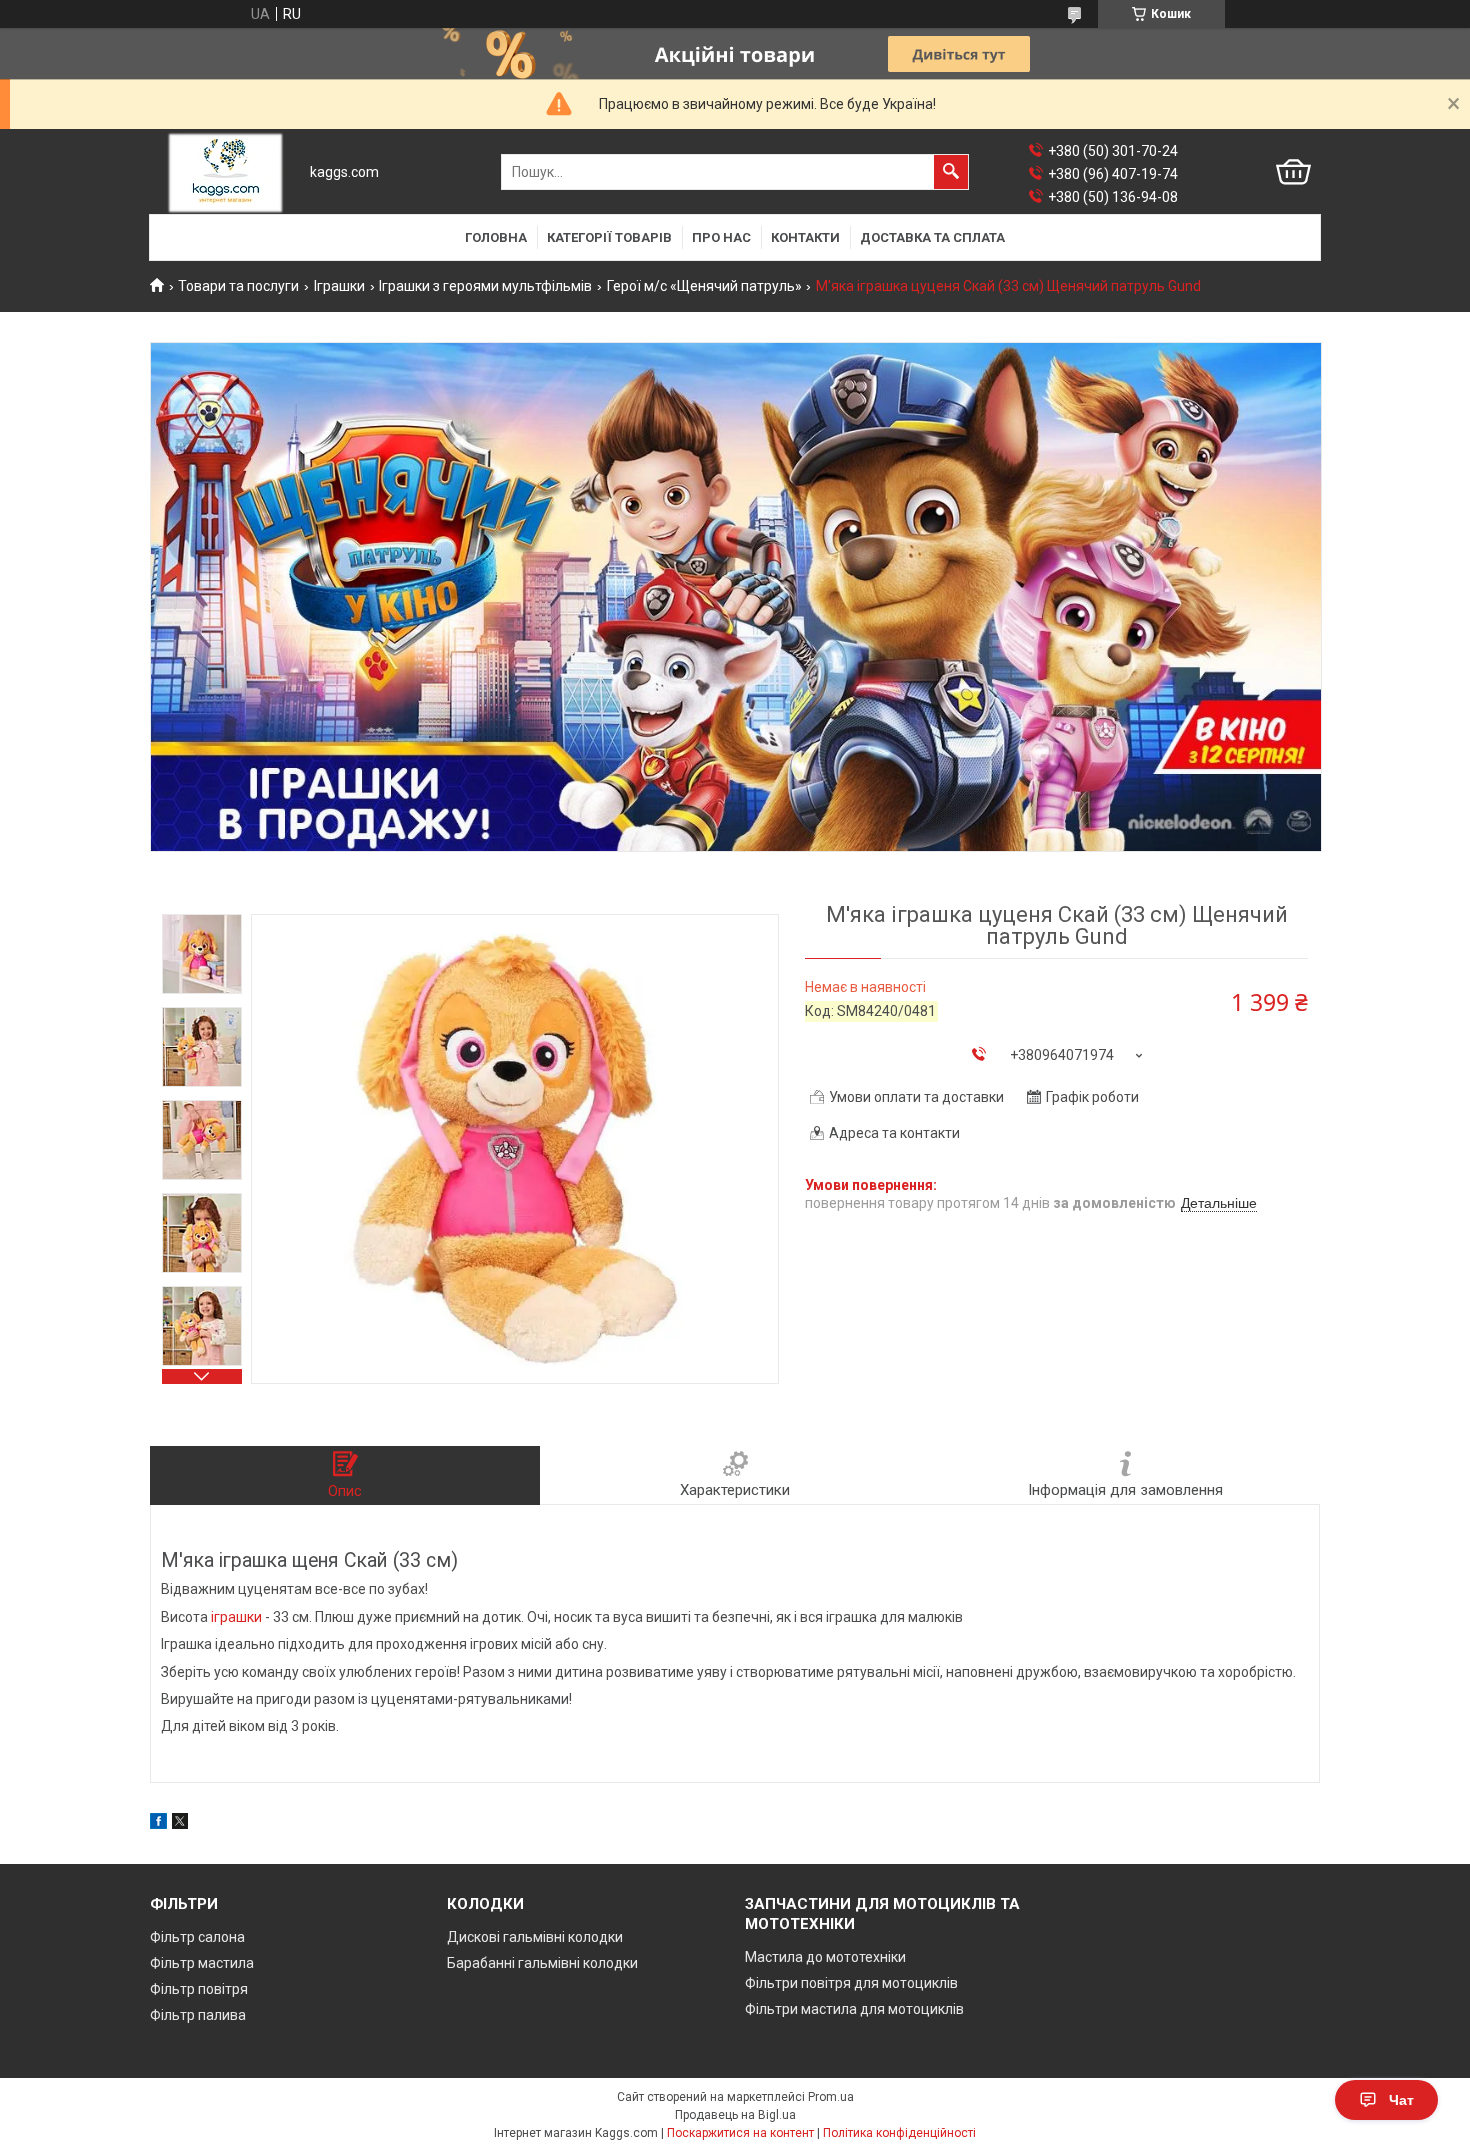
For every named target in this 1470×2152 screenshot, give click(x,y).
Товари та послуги (238, 286)
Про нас (721, 237)
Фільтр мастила (202, 1963)
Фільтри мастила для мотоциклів (854, 2009)
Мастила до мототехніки (825, 1957)
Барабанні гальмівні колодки (542, 1963)
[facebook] (158, 1824)
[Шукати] (951, 172)
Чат (1401, 2100)
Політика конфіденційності (899, 2133)
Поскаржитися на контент (740, 2133)
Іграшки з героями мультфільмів (485, 286)
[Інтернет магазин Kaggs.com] (225, 172)
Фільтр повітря (199, 1989)
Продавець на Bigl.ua (735, 2115)
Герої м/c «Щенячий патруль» (704, 286)
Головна (496, 237)
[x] (180, 1824)
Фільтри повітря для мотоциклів (851, 1983)
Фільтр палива (198, 2015)
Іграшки (339, 286)
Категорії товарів (609, 237)
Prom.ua (831, 2097)
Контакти (805, 237)
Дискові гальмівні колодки (535, 1937)
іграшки (236, 1617)
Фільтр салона (197, 1937)
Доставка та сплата (932, 237)
